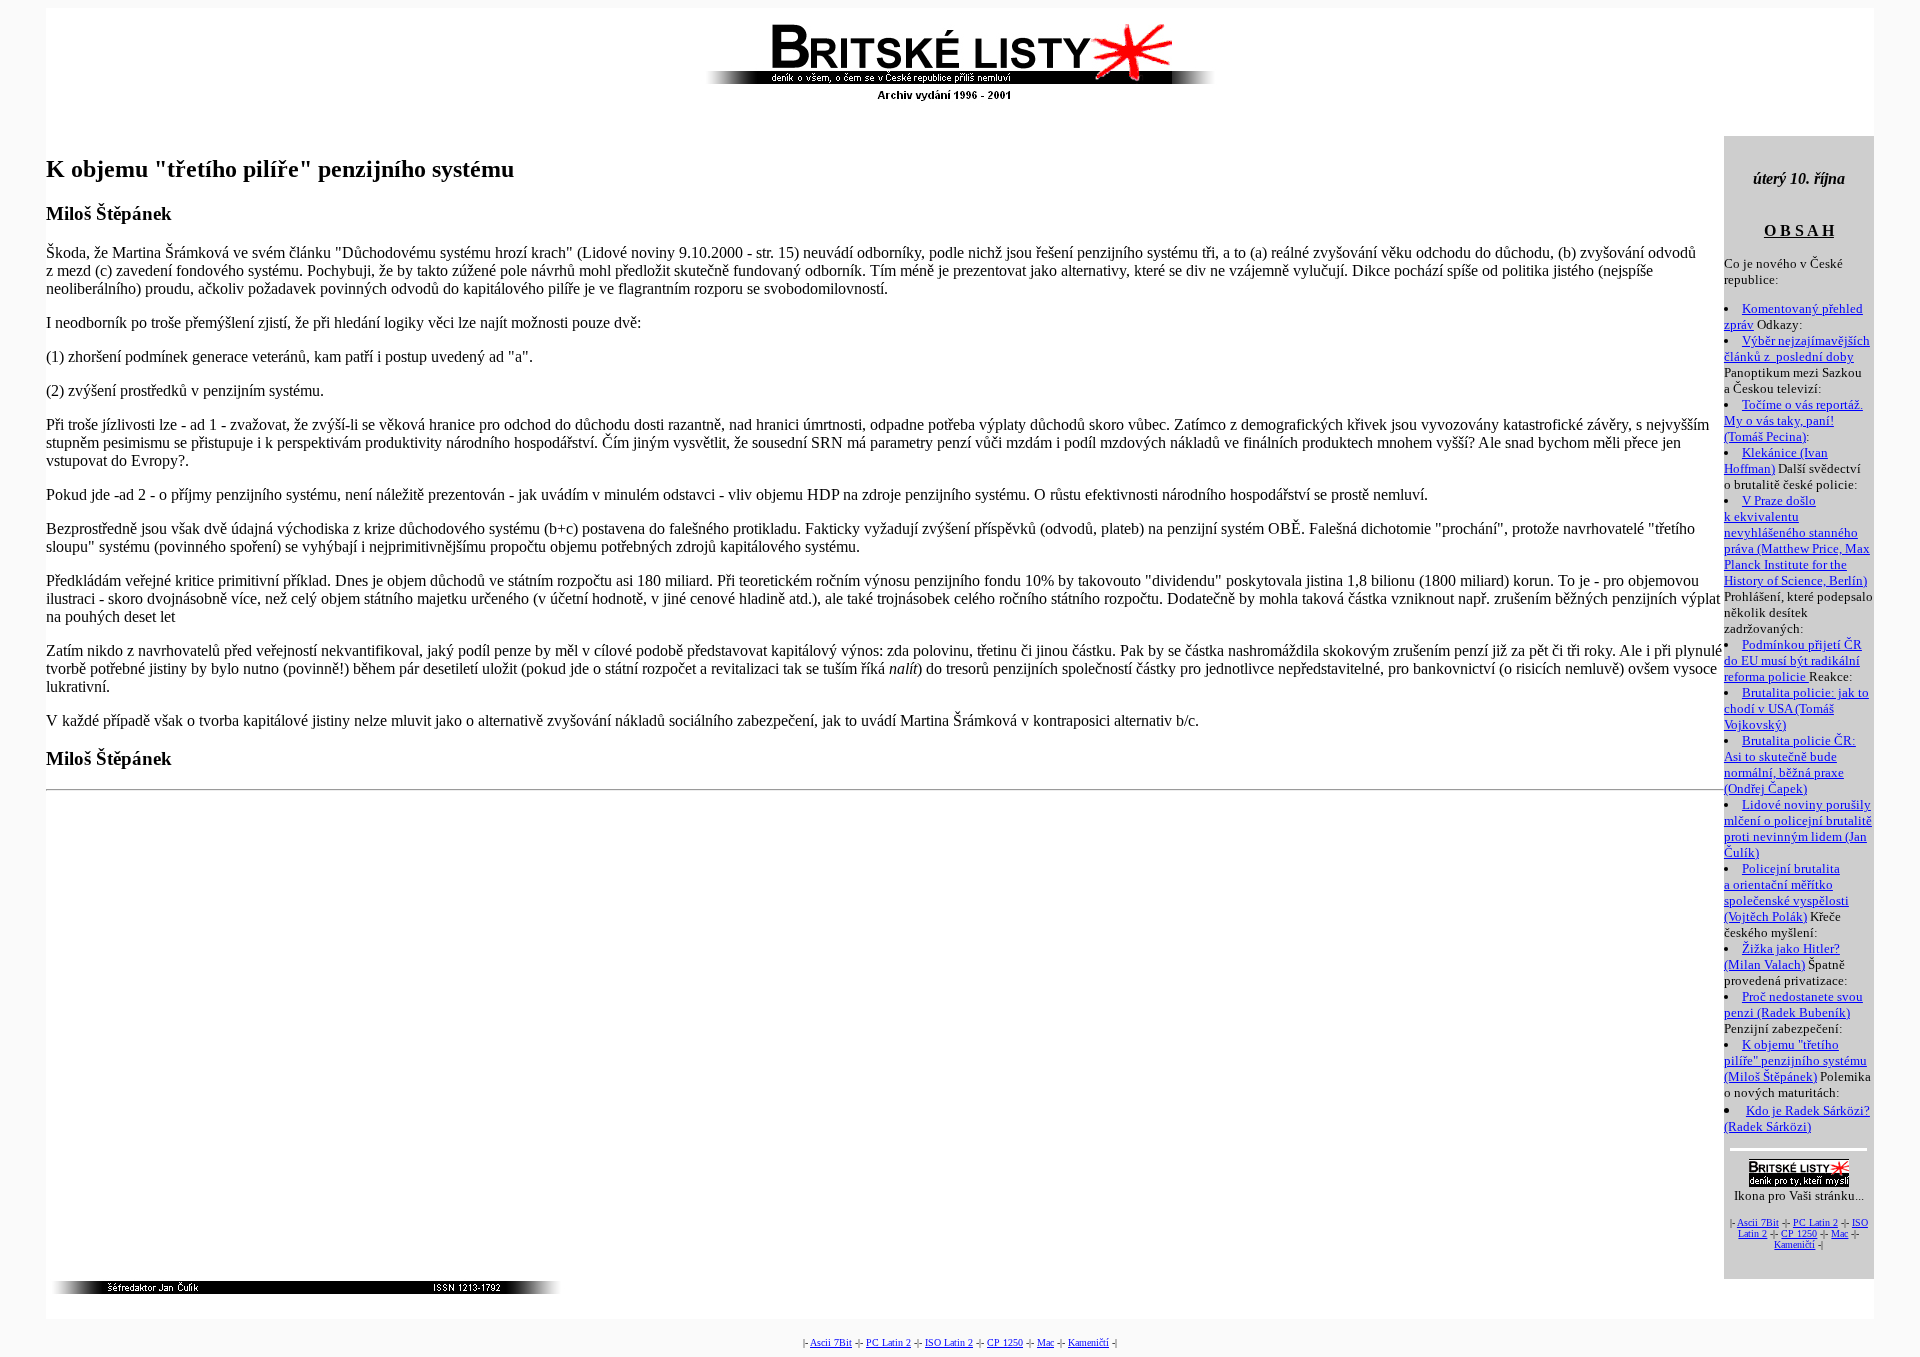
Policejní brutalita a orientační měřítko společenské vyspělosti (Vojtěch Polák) (1786, 892)
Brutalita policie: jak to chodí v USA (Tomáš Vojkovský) (1796, 708)
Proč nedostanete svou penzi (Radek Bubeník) (1793, 1004)
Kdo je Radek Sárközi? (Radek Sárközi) (1797, 1118)
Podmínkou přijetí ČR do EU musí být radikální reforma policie (1793, 660)
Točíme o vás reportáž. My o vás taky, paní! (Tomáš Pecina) (1793, 420)
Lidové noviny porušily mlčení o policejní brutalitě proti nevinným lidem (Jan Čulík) (1798, 828)
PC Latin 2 (1815, 1222)
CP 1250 (1799, 1233)
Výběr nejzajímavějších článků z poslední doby (1797, 348)
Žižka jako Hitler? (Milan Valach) (1782, 956)
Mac (1839, 1233)
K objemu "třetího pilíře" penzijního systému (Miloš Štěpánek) (1795, 1060)
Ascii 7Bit (1758, 1222)
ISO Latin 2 (949, 1342)
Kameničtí (1794, 1244)
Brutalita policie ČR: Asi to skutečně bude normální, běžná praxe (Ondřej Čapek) (1790, 764)
